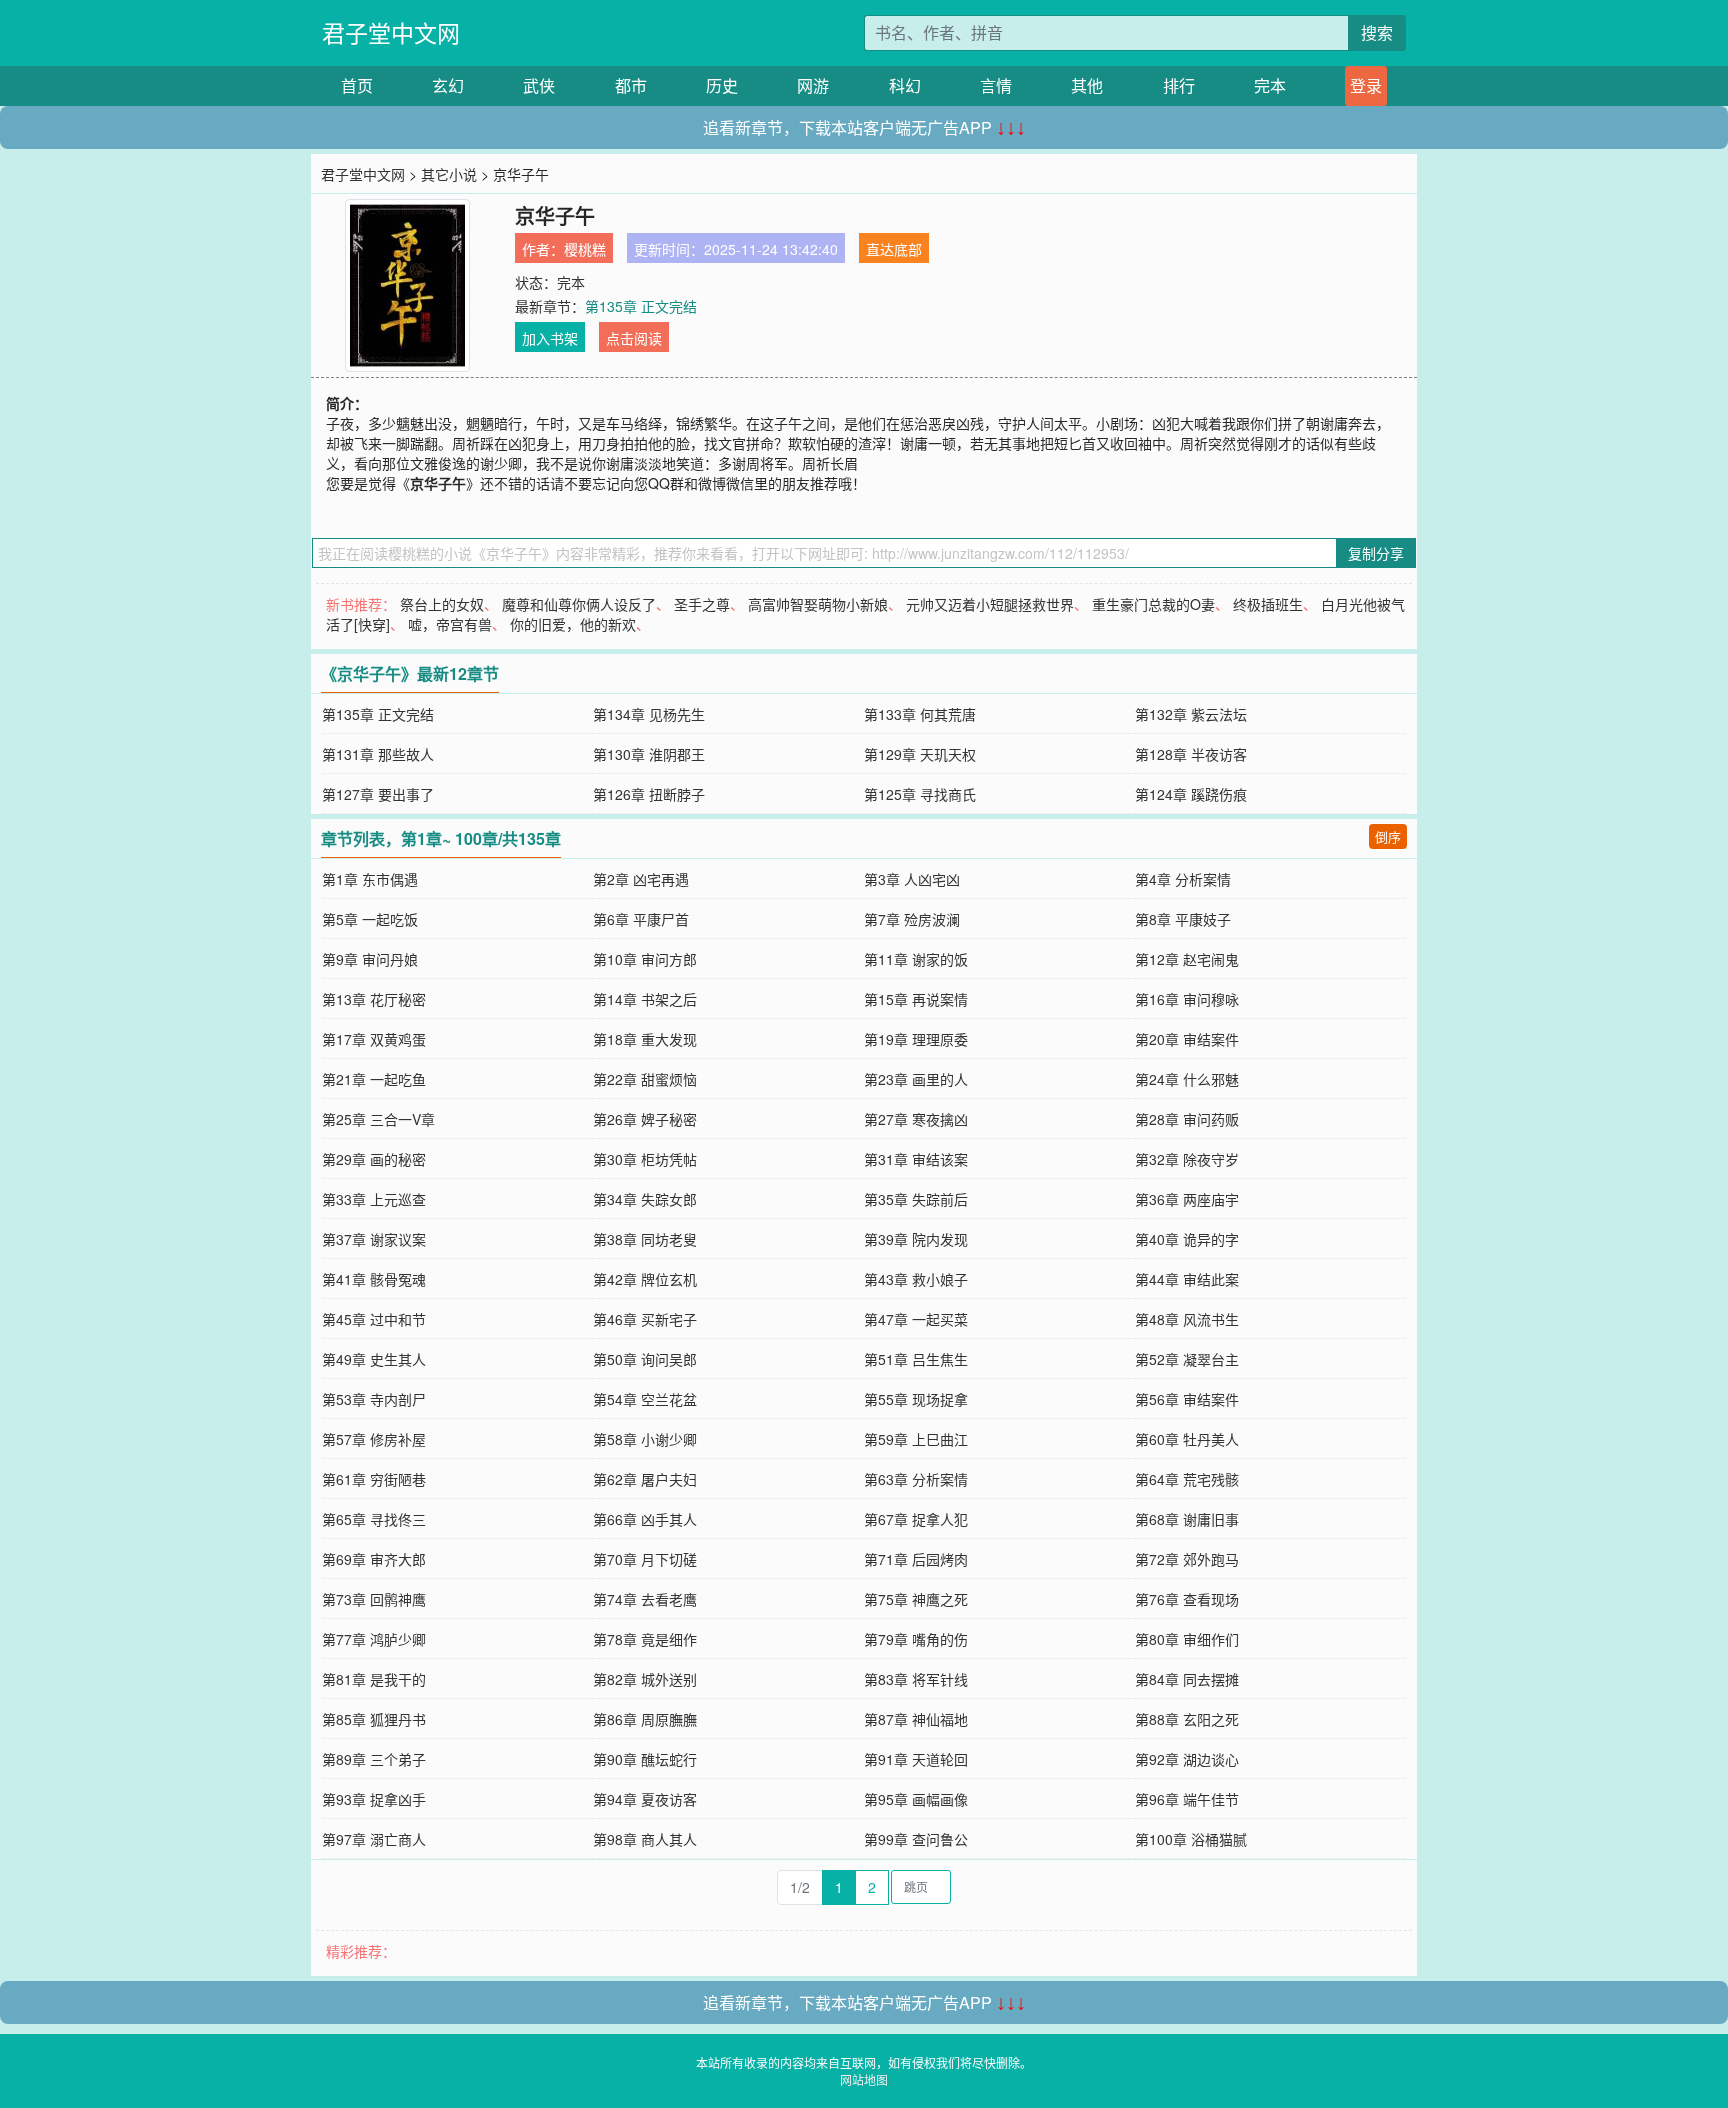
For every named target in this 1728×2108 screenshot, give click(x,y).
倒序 (1388, 836)
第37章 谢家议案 (374, 1239)
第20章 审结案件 (1187, 1039)
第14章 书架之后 (645, 999)
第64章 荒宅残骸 (1187, 1479)
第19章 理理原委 (916, 1039)
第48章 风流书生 (1187, 1319)
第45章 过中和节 (374, 1319)
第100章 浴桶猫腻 (1191, 1839)
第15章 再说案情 (916, 999)
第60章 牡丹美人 (1187, 1439)
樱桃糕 (585, 249)
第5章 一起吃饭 (370, 919)
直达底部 (894, 249)
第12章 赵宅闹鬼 (1187, 959)
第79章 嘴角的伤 (916, 1639)
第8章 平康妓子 (1183, 919)
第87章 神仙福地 (916, 1719)
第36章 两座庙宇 (1187, 1199)
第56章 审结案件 (1187, 1399)
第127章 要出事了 (378, 794)
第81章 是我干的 (374, 1679)
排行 (1179, 85)
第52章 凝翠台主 (1187, 1359)
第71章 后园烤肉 (916, 1559)
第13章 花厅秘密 (374, 999)
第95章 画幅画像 (916, 1799)
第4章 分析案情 (1183, 879)
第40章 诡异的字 (1187, 1239)
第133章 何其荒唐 (920, 714)
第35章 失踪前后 (916, 1199)
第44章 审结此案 (1187, 1279)
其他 (1087, 85)
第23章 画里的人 (916, 1079)
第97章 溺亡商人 (374, 1839)
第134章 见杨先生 (649, 714)
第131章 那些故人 (378, 754)
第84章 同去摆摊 (1187, 1679)
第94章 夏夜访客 (645, 1799)
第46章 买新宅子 (645, 1319)
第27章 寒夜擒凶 (916, 1119)
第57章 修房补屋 (374, 1439)
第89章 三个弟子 (374, 1759)
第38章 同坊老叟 (645, 1239)
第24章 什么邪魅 (1187, 1079)
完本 (1270, 85)
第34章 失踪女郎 (645, 1199)
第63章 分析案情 (916, 1479)
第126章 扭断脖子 (649, 794)
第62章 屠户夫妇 (645, 1479)
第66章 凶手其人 (645, 1519)
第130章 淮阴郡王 (649, 754)
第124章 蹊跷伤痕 (1191, 794)
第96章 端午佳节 (1187, 1799)
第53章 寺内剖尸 (374, 1399)
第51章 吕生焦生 (916, 1359)
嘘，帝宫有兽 (450, 624)
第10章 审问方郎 (645, 959)
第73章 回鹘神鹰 (374, 1599)
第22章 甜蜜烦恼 (645, 1079)
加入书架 (550, 338)
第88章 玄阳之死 (1187, 1719)
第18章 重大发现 (645, 1039)
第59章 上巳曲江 (916, 1439)
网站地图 (864, 2079)
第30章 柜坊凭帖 (645, 1159)
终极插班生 (1268, 604)
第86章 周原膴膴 (645, 1719)
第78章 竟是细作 (645, 1639)
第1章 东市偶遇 (370, 879)
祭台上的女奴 (442, 604)
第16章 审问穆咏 (1187, 999)
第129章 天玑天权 (920, 754)
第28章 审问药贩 (1187, 1119)
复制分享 (1376, 553)
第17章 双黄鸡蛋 (374, 1039)
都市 (631, 85)
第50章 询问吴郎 (645, 1359)
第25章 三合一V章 (378, 1119)
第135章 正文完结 (641, 306)
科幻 (905, 85)
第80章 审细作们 (1187, 1639)
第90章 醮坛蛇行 (645, 1759)
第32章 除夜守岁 (1187, 1159)
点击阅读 (634, 338)
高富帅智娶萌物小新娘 (818, 604)
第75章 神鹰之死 (916, 1599)
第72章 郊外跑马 (1187, 1559)
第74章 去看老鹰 (645, 1599)
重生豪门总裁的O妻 (1153, 604)
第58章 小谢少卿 (645, 1439)
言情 (996, 85)
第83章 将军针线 (916, 1679)
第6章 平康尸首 (641, 919)
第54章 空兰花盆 (645, 1399)
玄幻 (448, 85)
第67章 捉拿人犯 (916, 1519)
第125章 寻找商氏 (920, 794)
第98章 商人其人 (645, 1839)
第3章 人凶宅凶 (912, 879)
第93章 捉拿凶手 (374, 1799)
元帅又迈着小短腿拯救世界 (990, 604)
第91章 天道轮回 (916, 1759)
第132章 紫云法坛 (1191, 714)
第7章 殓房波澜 (912, 919)
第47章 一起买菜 (916, 1319)
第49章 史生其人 (374, 1359)
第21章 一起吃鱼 (374, 1079)
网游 (813, 85)
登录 (1366, 85)
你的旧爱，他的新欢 (573, 624)
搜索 (1377, 32)
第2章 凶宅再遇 (641, 879)
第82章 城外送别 (645, 1679)
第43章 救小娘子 (916, 1279)
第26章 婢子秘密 (645, 1119)
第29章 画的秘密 (374, 1159)
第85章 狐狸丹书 (374, 1719)
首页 (357, 85)
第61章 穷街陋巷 (374, 1479)
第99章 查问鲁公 (916, 1839)
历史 (722, 85)
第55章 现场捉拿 (916, 1399)
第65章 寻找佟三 (374, 1519)
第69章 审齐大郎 (374, 1559)
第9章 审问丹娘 (370, 959)
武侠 (539, 85)
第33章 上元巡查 (374, 1199)
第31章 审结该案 (916, 1159)
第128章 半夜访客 (1191, 754)
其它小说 (449, 174)
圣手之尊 (702, 604)
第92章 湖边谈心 (1187, 1759)
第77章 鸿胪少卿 (374, 1639)
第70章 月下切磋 (645, 1559)
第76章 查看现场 (1187, 1599)
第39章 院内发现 (916, 1239)
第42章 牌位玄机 (645, 1279)
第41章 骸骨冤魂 (374, 1279)
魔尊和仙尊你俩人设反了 (579, 604)
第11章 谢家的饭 (916, 959)
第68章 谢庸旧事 (1187, 1519)
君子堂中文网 (391, 32)
